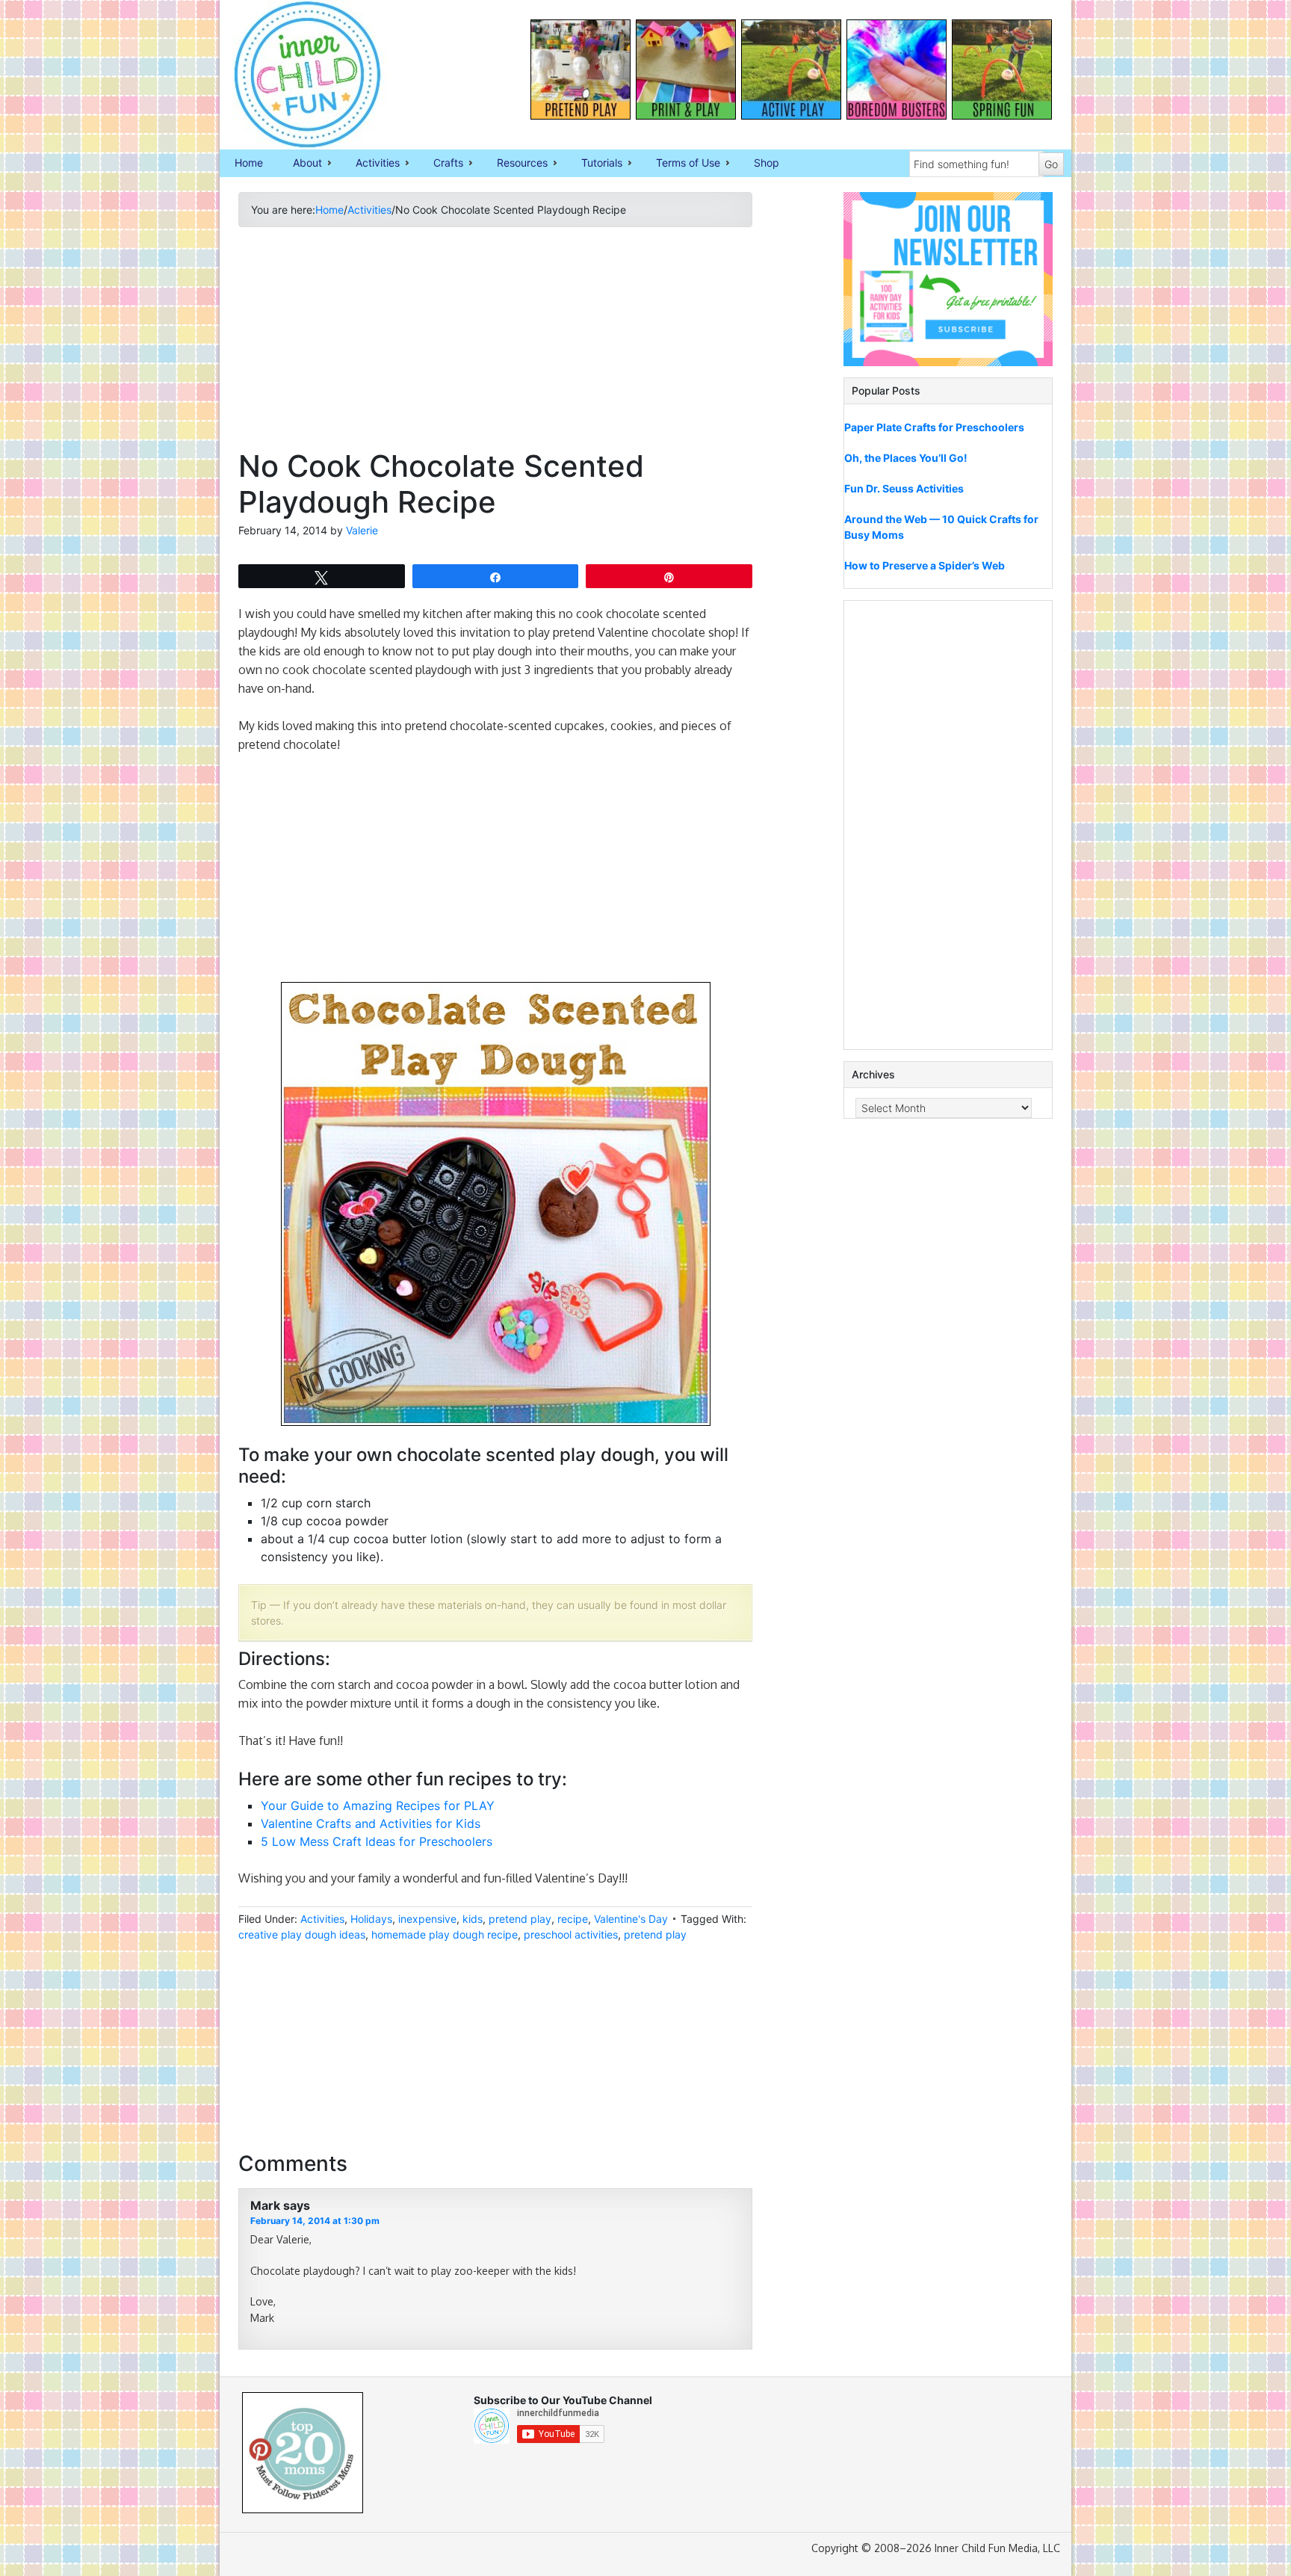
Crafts (441, 164)
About (300, 164)
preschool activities (571, 1934)
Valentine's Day (631, 1919)
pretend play (520, 1919)
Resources (515, 164)
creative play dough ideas (302, 1934)
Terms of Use (681, 164)
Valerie (362, 530)
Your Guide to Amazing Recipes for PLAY (378, 1806)
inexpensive (427, 1919)
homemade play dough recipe (445, 1934)
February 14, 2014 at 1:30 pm (315, 2221)
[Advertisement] (495, 344)
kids (473, 1919)
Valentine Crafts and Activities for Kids (371, 1823)
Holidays (371, 1919)
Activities (370, 164)
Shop (767, 163)
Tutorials (594, 164)
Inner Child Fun (294, 75)
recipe (573, 1919)
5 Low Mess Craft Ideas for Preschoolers (377, 1841)
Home (249, 163)
